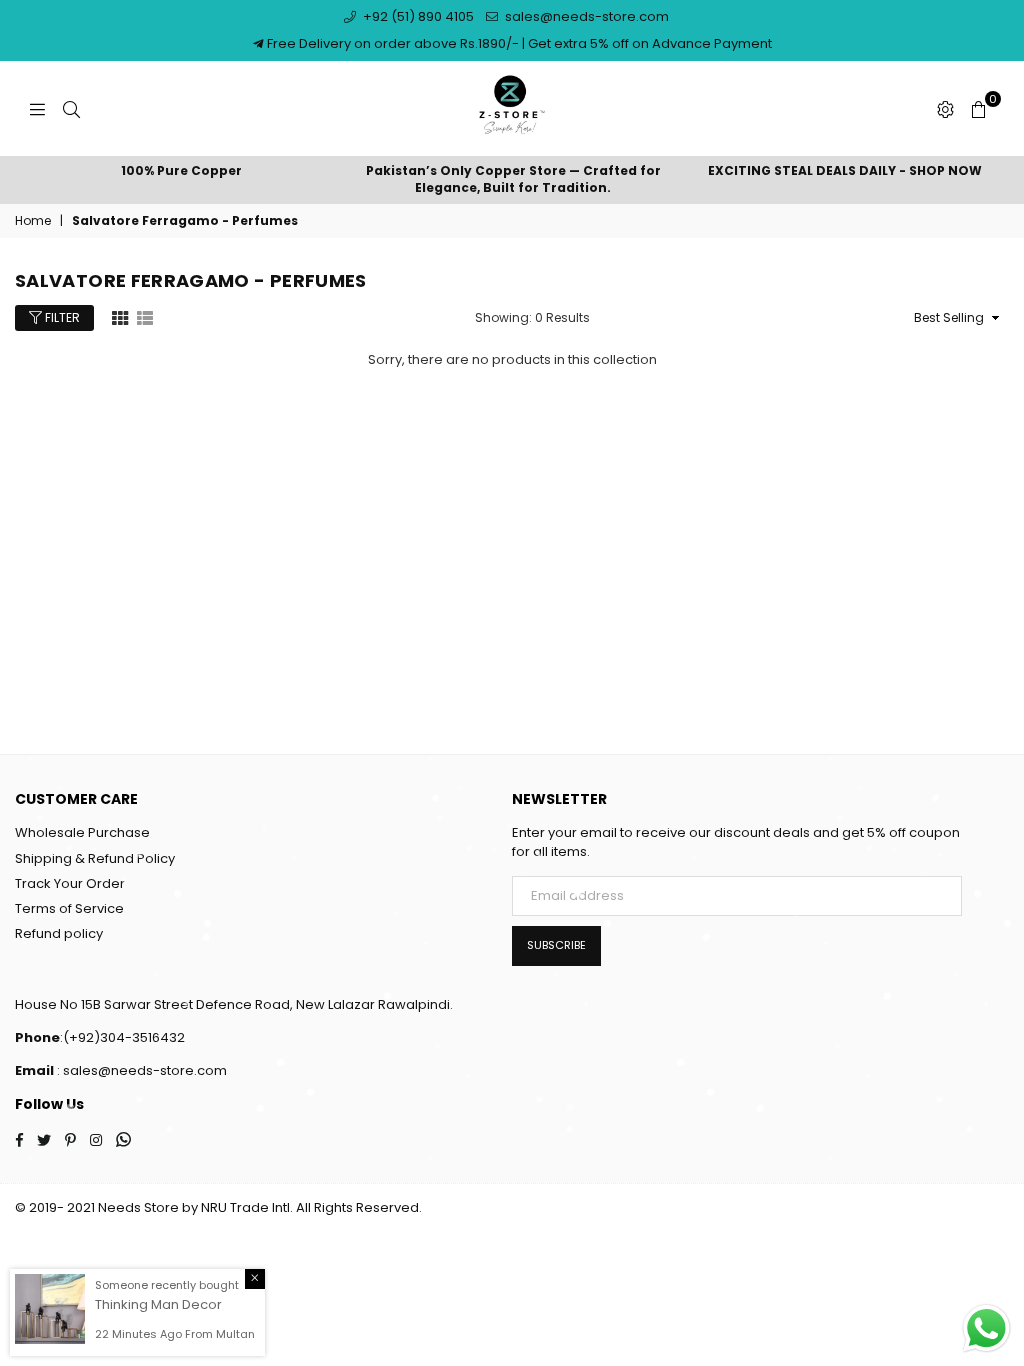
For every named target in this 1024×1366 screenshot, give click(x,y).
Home (33, 221)
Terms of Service (69, 908)
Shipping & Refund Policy (95, 858)
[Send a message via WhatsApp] (986, 1328)
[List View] (145, 317)
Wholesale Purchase (82, 832)
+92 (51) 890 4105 (417, 16)
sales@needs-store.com (585, 16)
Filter (61, 317)
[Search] (71, 109)
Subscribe (556, 945)
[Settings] (945, 109)
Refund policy (59, 933)
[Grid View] (120, 317)
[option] (181, 171)
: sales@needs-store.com (140, 1070)
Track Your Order (70, 883)
